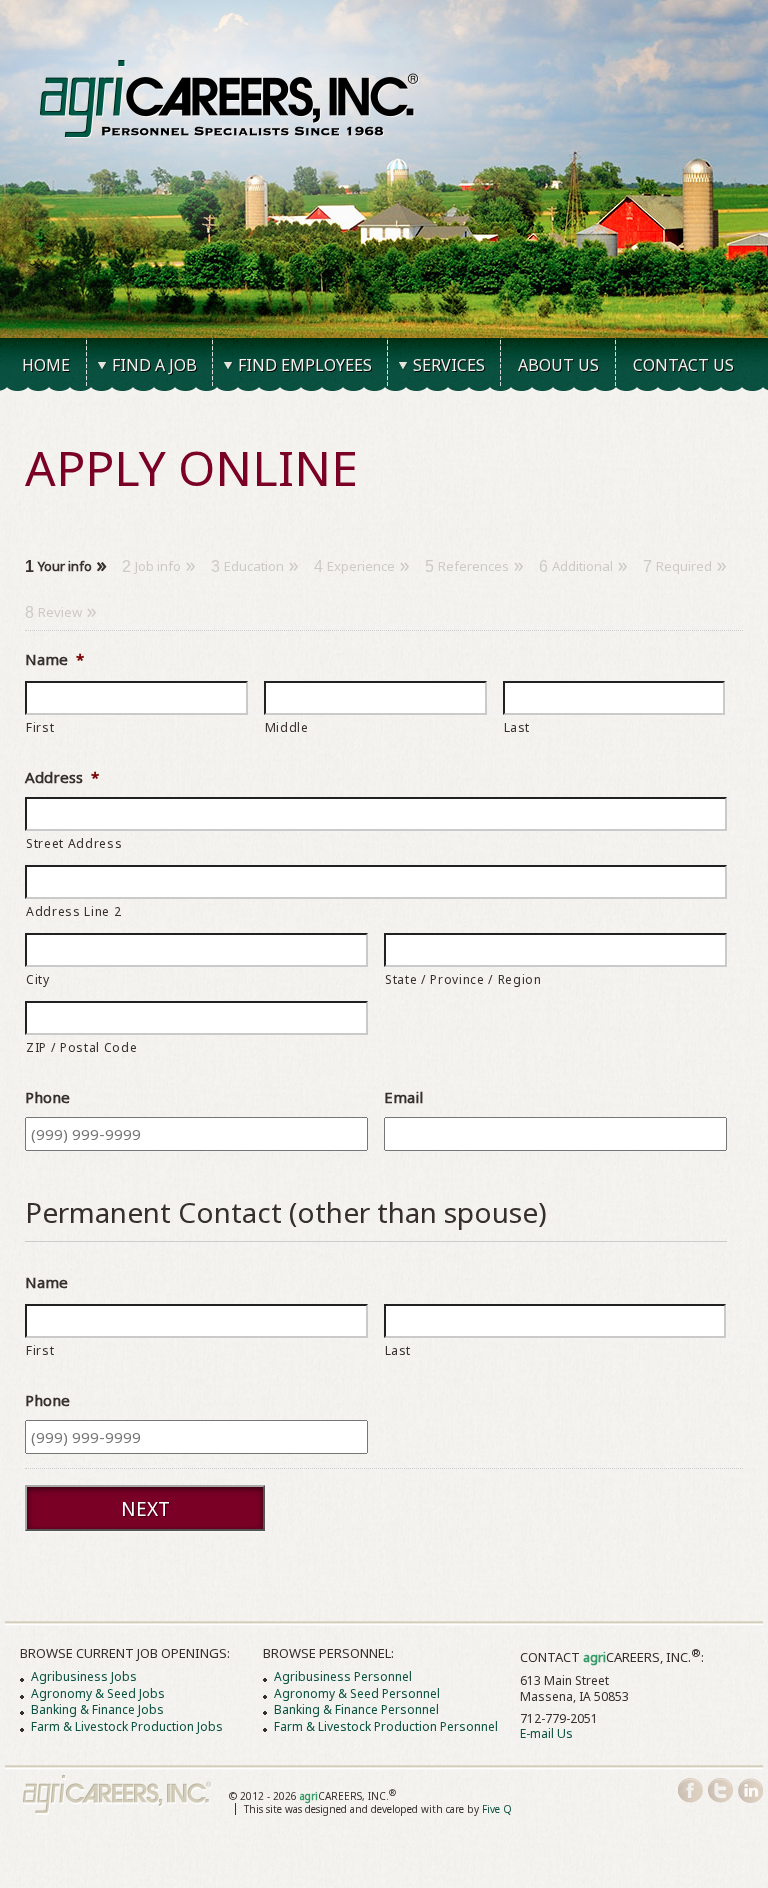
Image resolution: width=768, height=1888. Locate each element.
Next (145, 1509)
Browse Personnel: (328, 1653)
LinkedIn (750, 1790)
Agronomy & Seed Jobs (98, 1693)
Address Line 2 (73, 911)
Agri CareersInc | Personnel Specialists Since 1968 (117, 1795)
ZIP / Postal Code (81, 1047)
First (40, 727)
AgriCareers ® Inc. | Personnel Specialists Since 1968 (229, 99)
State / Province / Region (463, 979)
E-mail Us (546, 1733)
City (38, 979)
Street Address (74, 843)
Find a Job (154, 365)
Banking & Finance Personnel (356, 1709)
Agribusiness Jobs (84, 1676)
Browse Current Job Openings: (125, 1653)
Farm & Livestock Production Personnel (386, 1726)
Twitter (720, 1790)
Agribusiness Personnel (343, 1676)
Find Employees (305, 365)
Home (46, 365)
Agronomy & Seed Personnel (357, 1693)
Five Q (497, 1809)
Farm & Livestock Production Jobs (127, 1726)
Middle (287, 727)
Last (517, 727)
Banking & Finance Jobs (97, 1709)
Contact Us (683, 365)
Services (449, 365)
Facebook (690, 1790)
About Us (558, 365)
